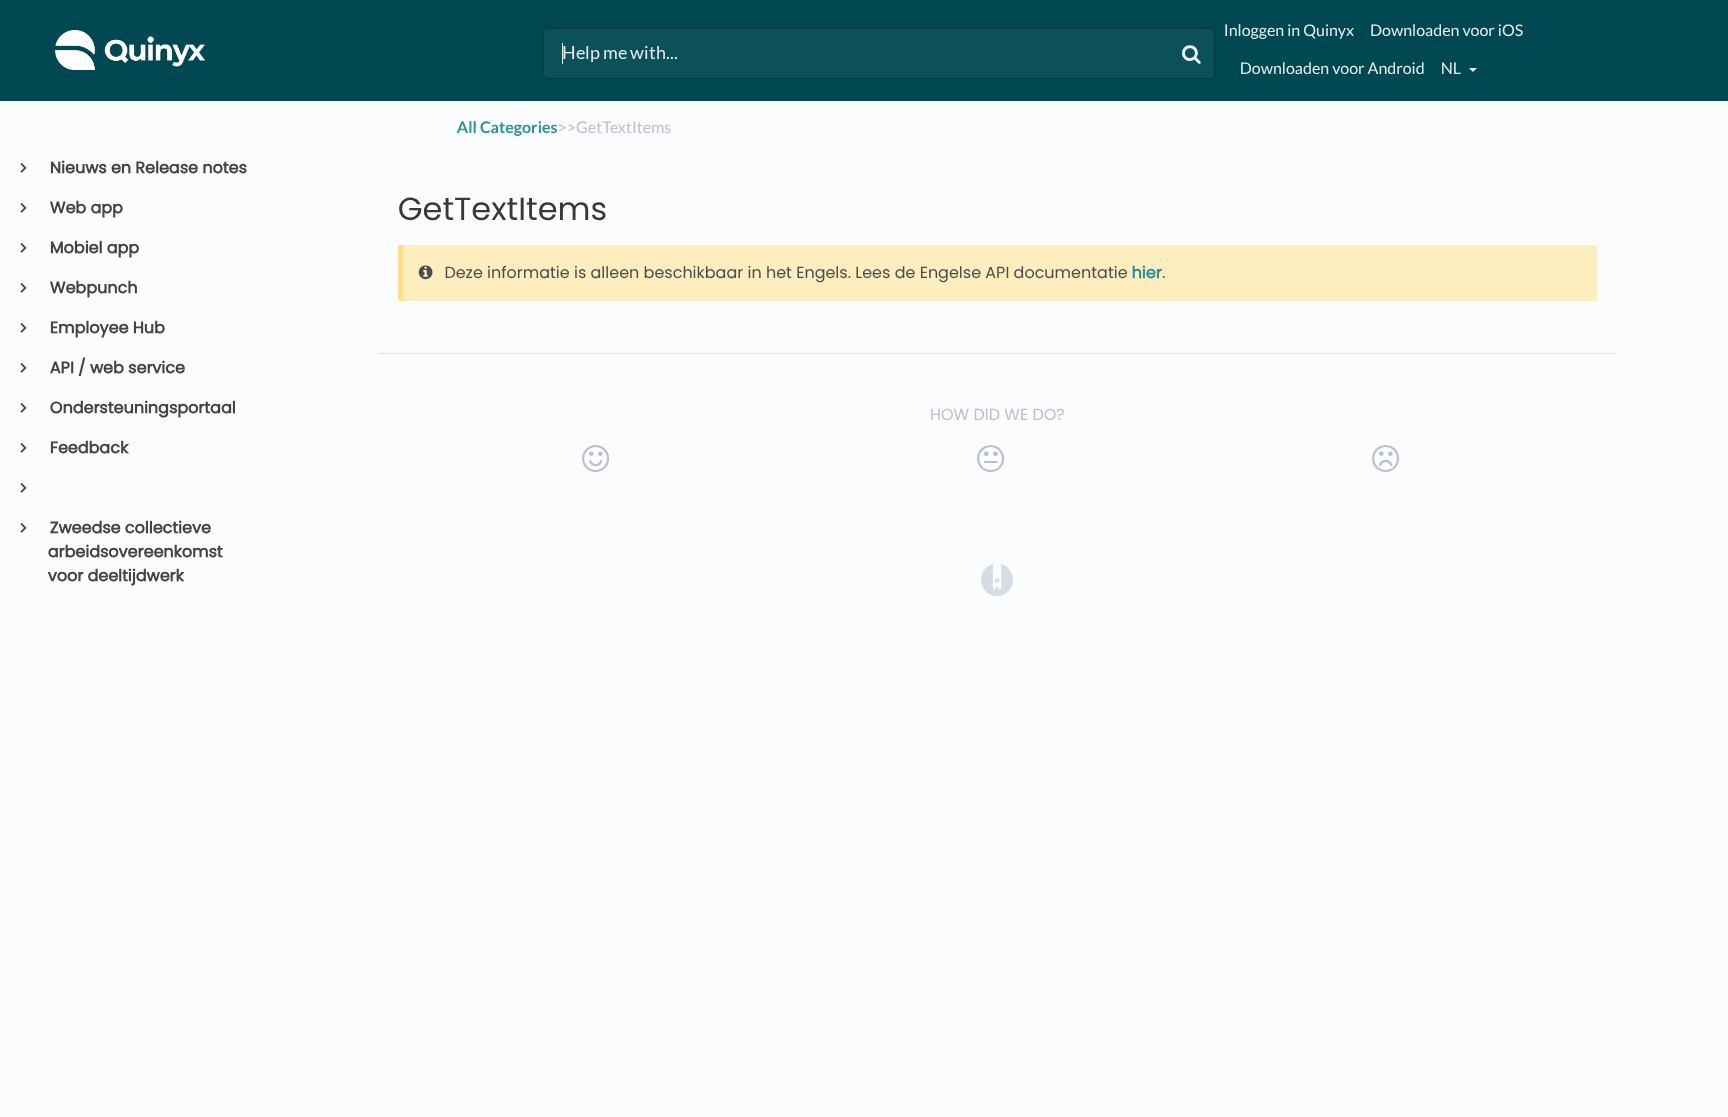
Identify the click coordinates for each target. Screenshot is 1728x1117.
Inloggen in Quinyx (1289, 30)
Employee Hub (106, 327)
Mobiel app (93, 247)
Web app (85, 207)
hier (1147, 272)
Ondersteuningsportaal (142, 407)
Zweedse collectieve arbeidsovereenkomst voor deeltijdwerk (135, 551)
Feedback (88, 447)
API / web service (116, 367)
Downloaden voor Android (1332, 68)
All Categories (507, 127)
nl (1452, 68)
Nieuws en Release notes (147, 167)
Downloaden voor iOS (1446, 30)
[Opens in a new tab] (997, 578)
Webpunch (93, 287)
